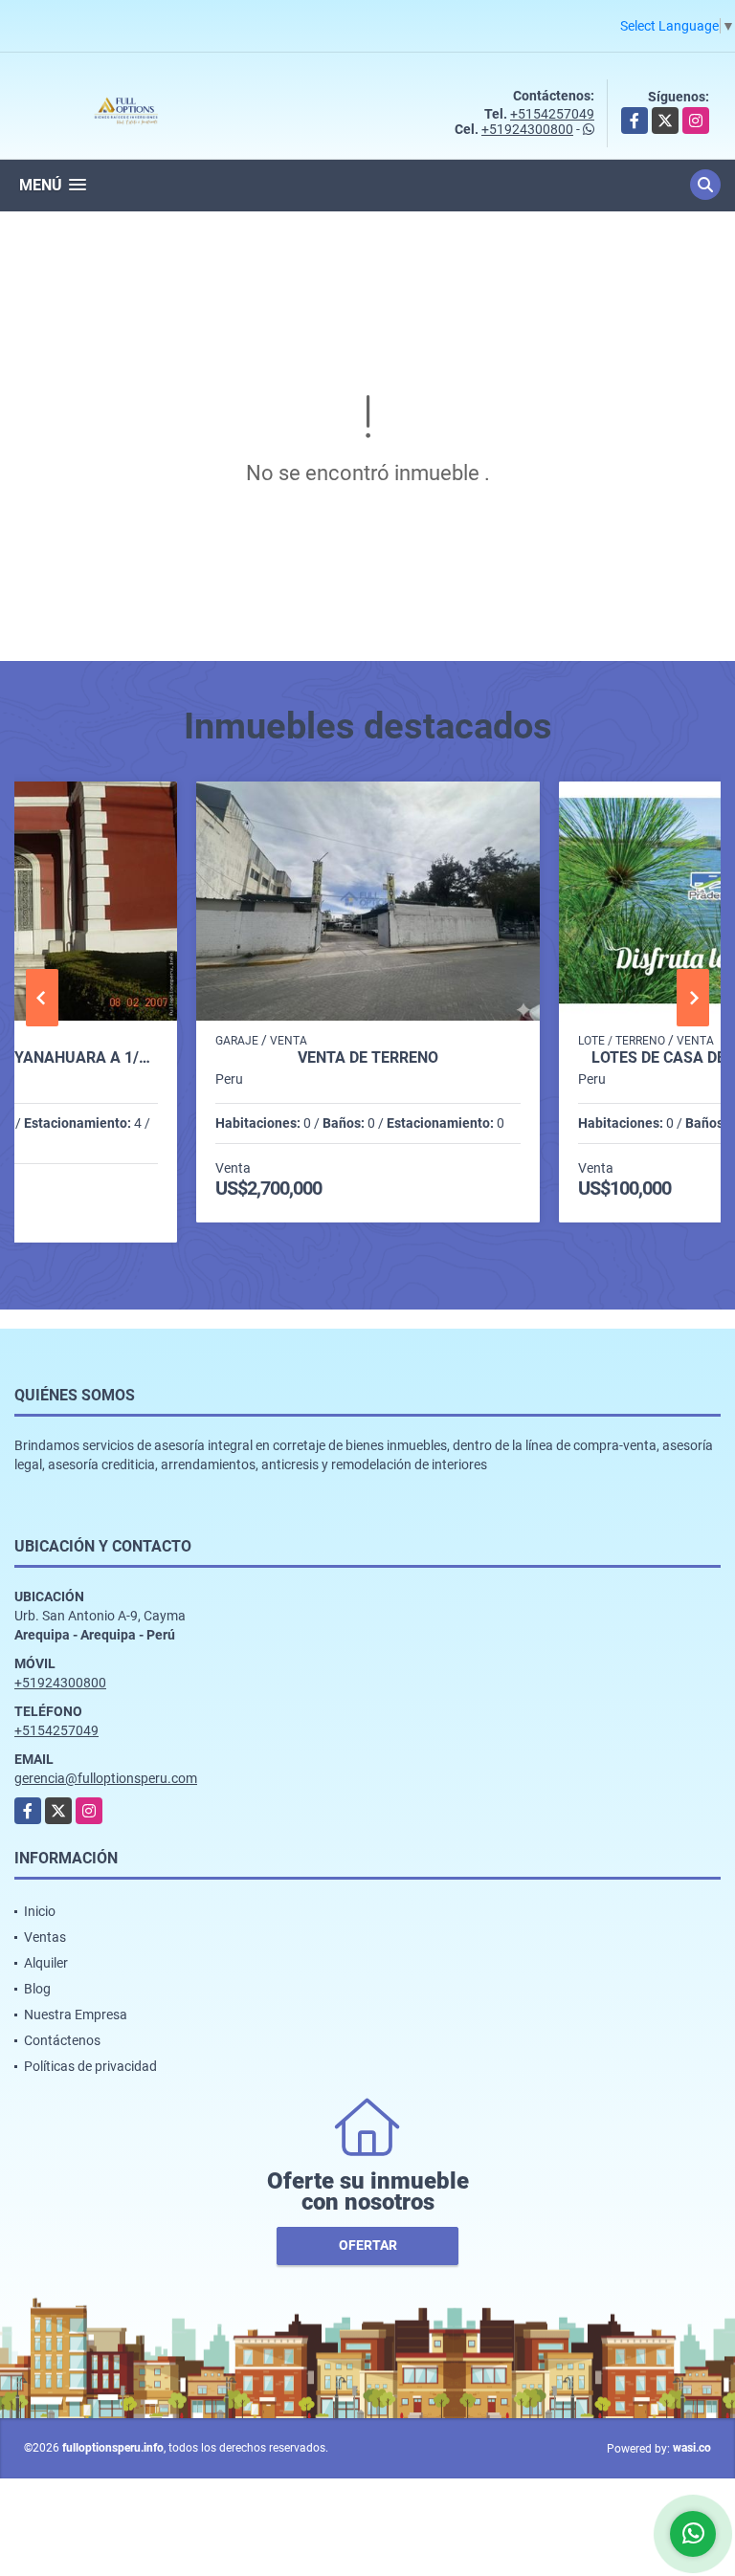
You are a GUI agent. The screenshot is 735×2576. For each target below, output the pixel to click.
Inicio (40, 1911)
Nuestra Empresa (76, 2015)
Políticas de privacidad (90, 2066)
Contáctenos (62, 2040)
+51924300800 (527, 129)
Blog (37, 1989)
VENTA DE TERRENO (368, 1058)
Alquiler (46, 1963)
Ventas (45, 1937)
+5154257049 (552, 114)
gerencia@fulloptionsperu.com (106, 1778)
